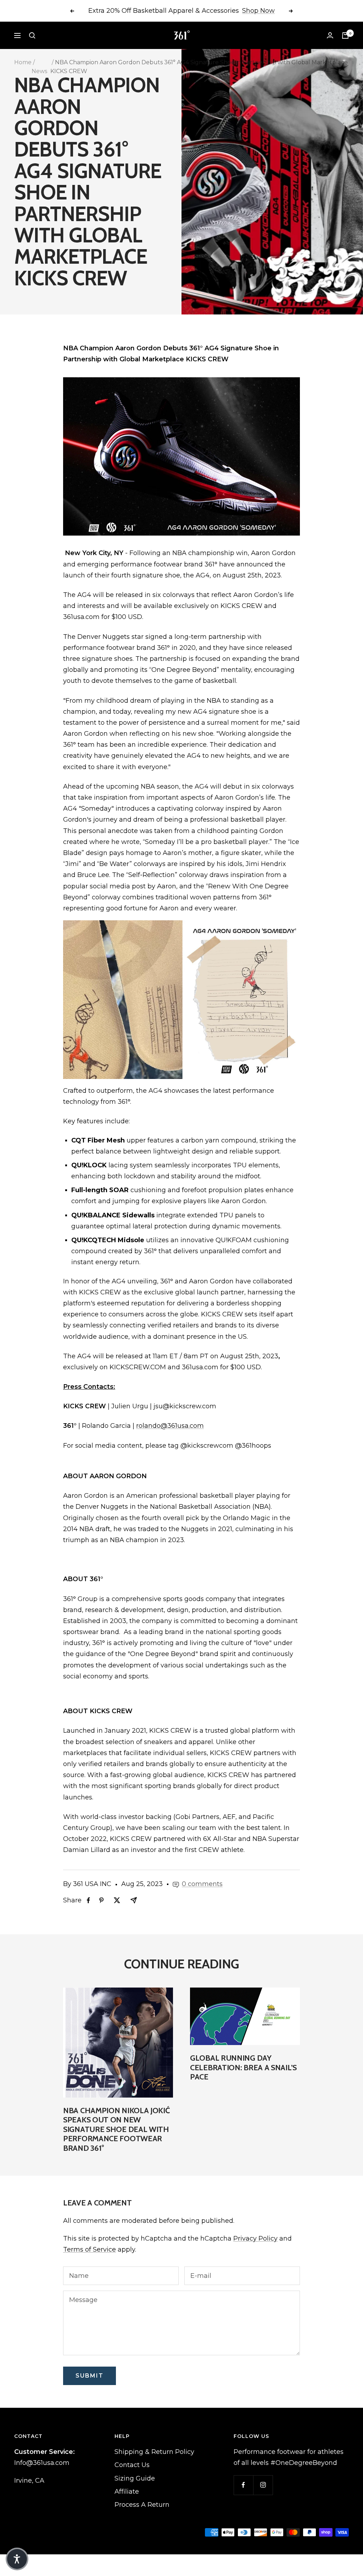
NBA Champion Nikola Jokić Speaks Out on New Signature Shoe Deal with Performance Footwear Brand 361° (116, 2129)
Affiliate (127, 2492)
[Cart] (345, 35)
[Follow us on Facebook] (243, 2485)
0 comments (202, 1884)
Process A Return (142, 2505)
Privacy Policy (255, 2238)
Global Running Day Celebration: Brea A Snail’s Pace (243, 2067)
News (39, 71)
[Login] (330, 35)
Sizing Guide (135, 2478)
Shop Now (258, 11)
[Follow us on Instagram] (263, 2485)
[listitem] (88, 1900)
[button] (17, 2559)
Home (23, 62)
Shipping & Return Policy (154, 2452)
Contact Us (132, 2465)
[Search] (32, 35)
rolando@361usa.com (170, 1426)
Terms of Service (90, 2249)
